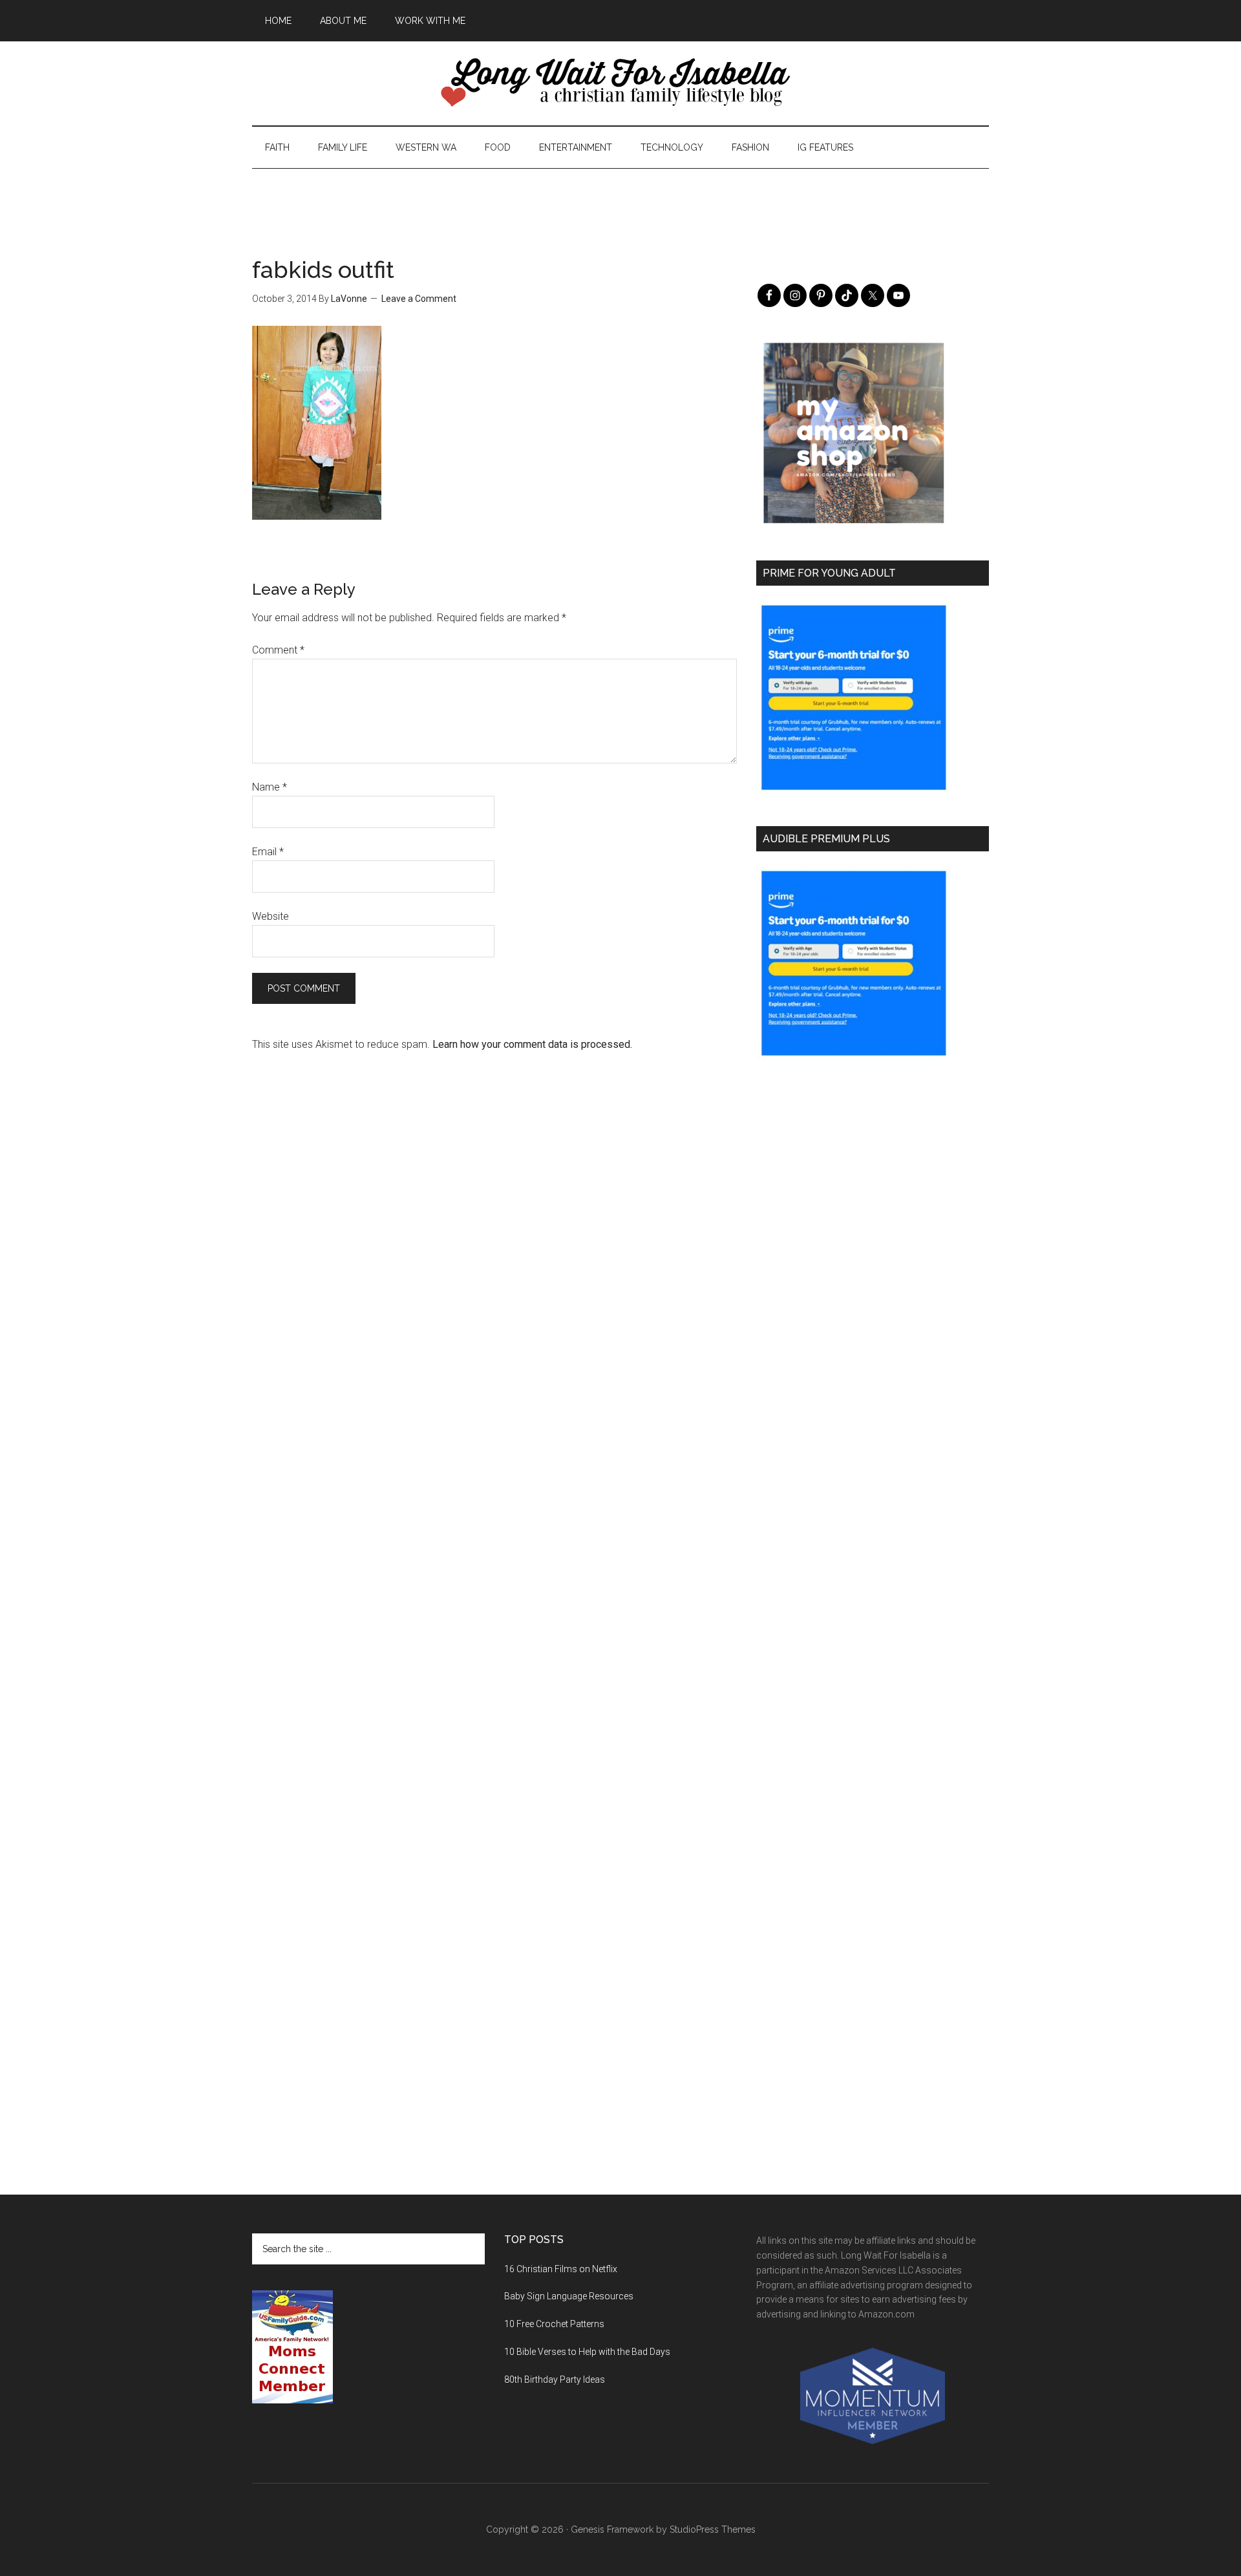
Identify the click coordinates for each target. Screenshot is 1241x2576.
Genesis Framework (612, 2529)
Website (270, 916)
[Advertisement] (620, 198)
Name (270, 787)
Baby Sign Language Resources (569, 2296)
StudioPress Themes (713, 2529)
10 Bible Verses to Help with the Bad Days (587, 2352)
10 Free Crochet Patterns (554, 2324)
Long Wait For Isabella (620, 83)
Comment (278, 650)
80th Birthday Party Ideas (555, 2379)
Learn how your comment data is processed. (532, 1044)
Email (268, 852)
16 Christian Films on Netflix (561, 2269)
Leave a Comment (419, 299)
